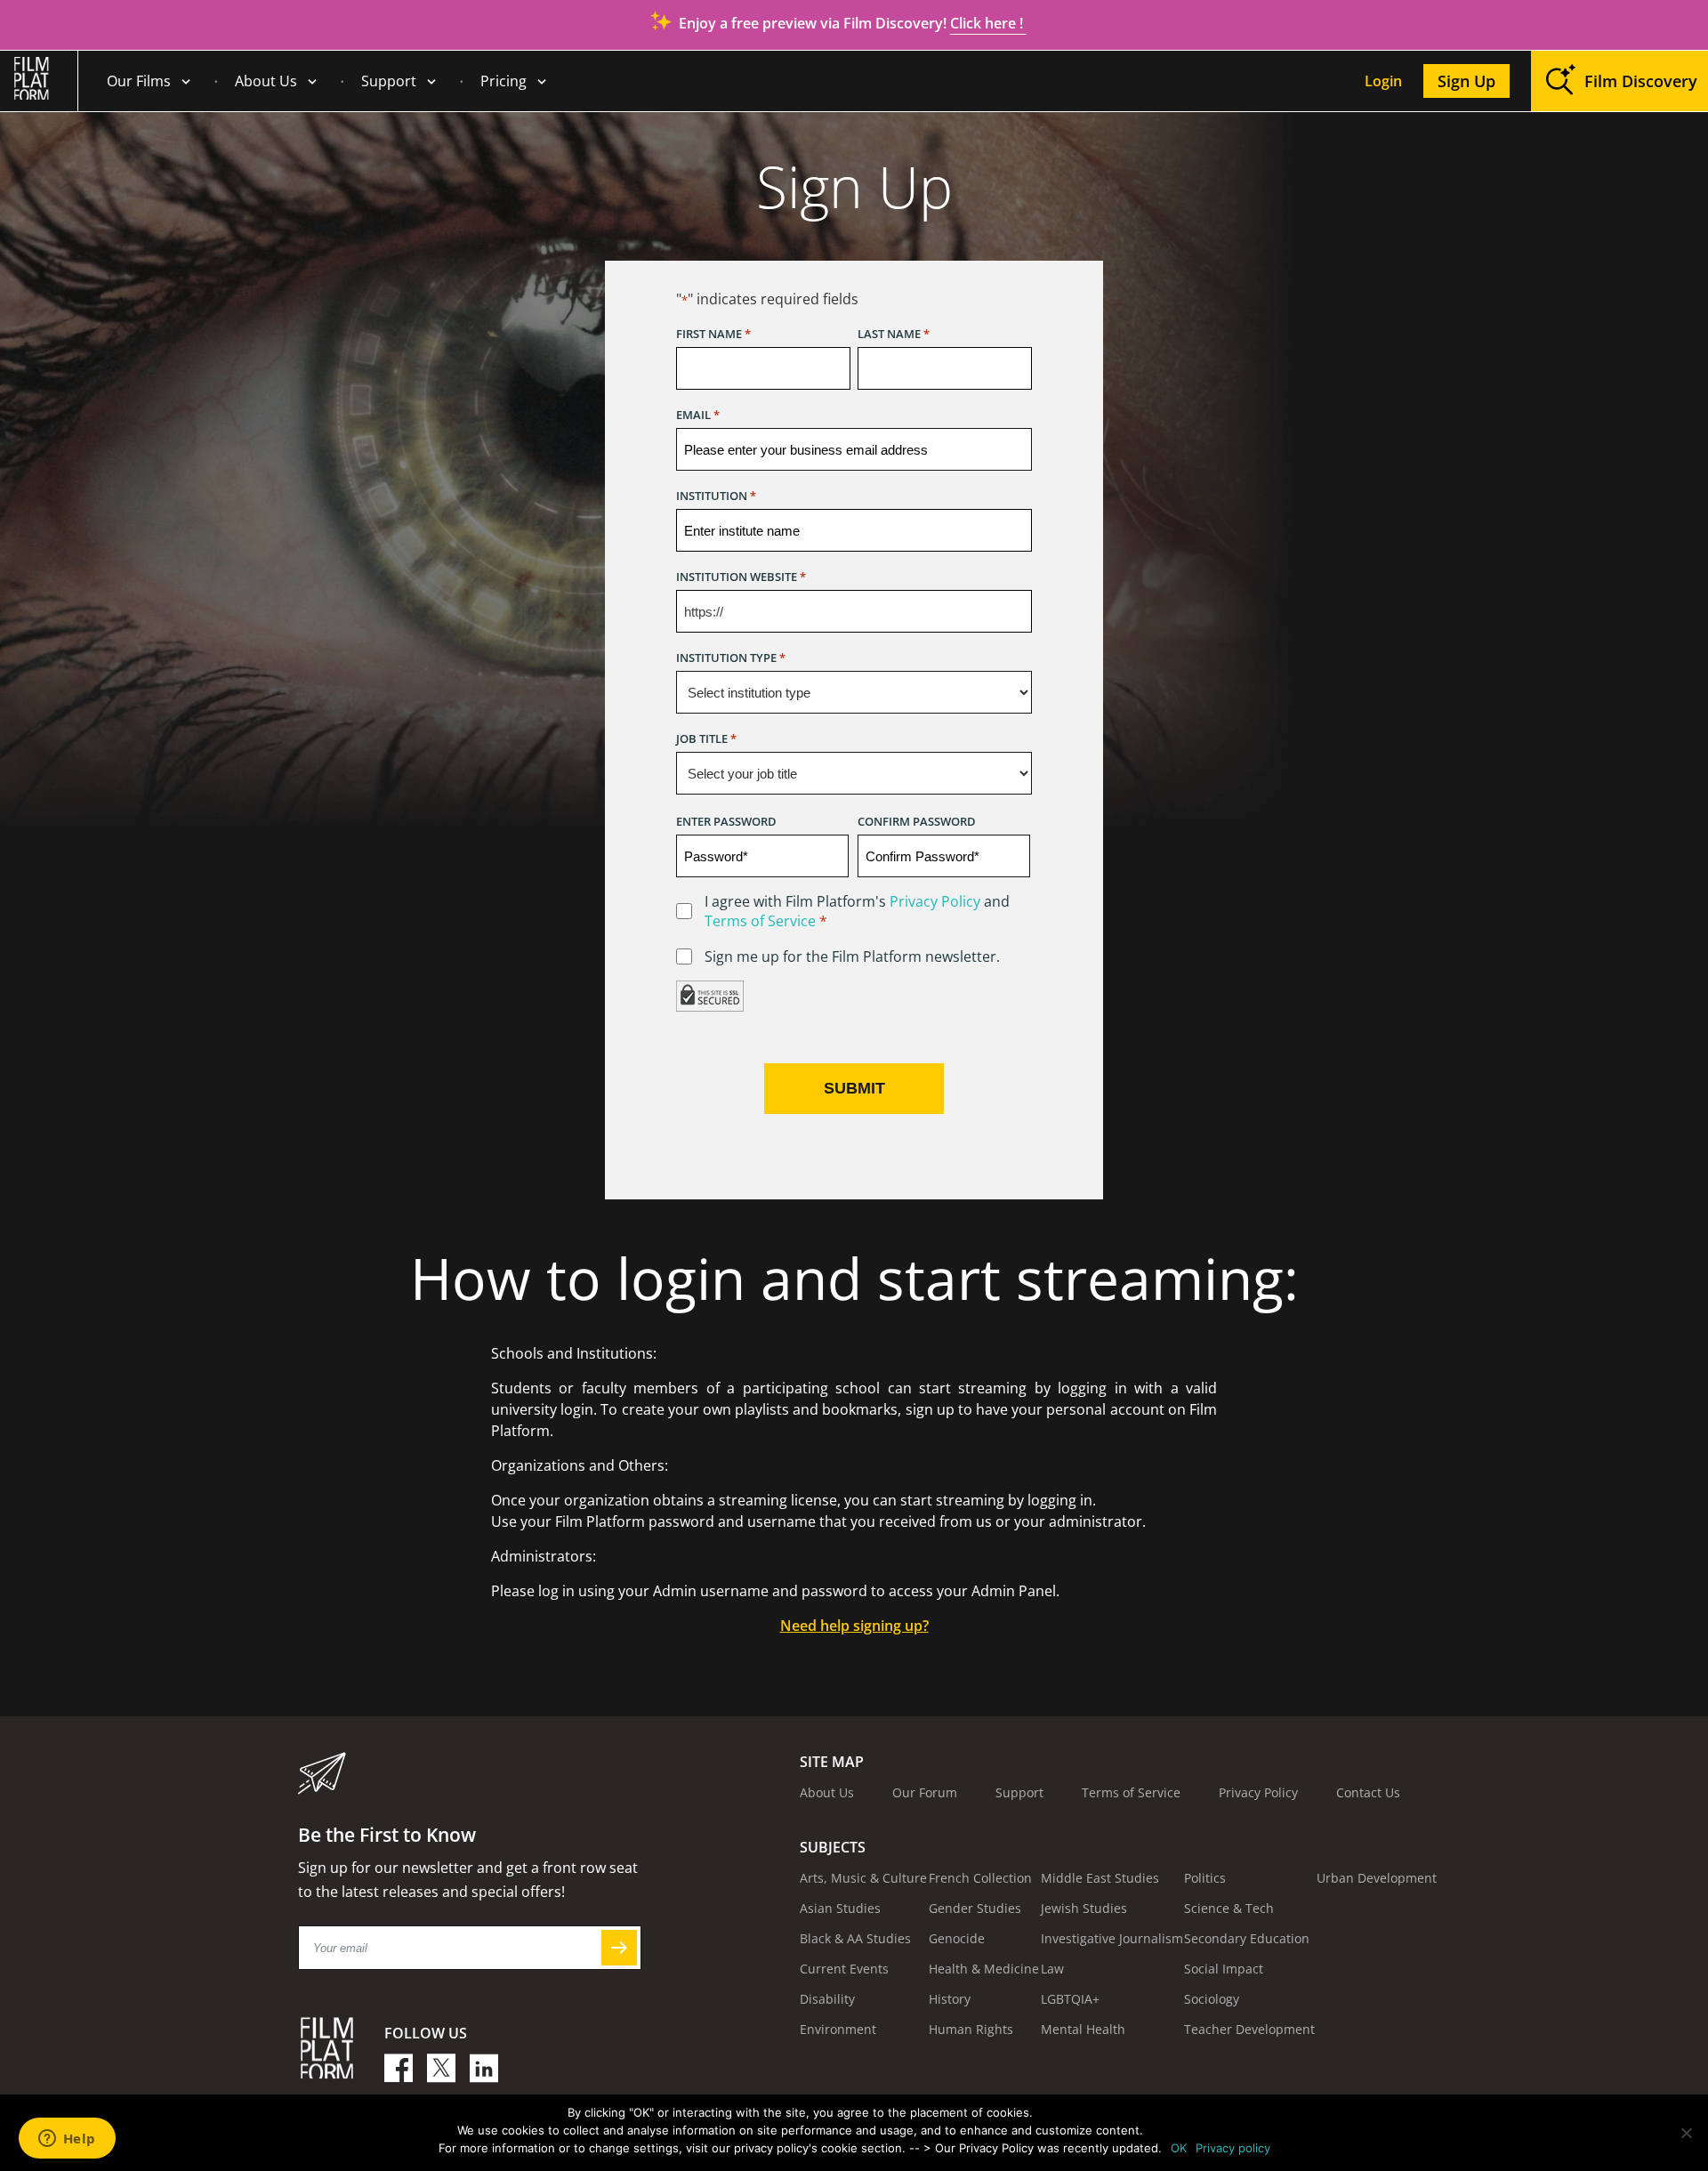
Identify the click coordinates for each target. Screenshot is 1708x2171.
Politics (1205, 1878)
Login (1383, 81)
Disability (827, 1999)
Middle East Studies (1100, 1878)
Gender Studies (975, 1908)
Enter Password (726, 821)
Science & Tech (1229, 1908)
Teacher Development (1249, 2029)
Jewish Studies (1084, 1908)
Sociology (1212, 1999)
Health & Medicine (984, 1969)
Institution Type (731, 658)
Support (389, 81)
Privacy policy (1233, 2148)
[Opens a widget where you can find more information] (67, 2140)
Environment (838, 2029)
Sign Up (1466, 81)
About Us (266, 81)
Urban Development (1377, 1878)
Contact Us (1368, 1792)
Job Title (706, 738)
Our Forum (925, 1792)
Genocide (957, 1938)
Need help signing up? (854, 1626)
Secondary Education (1247, 1938)
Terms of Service (760, 921)
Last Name (894, 334)
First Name (713, 334)
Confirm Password (917, 821)
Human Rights (971, 2029)
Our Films (139, 81)
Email (698, 415)
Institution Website (741, 577)
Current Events (844, 1969)
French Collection (980, 1878)
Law (1052, 1969)
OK (1179, 2148)
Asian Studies (840, 1908)
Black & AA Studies (855, 1938)
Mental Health (1083, 2029)
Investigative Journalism (1112, 1938)
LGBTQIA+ (1070, 1999)
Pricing (504, 81)
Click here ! (988, 23)
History (950, 1999)
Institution (716, 496)
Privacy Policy (935, 901)
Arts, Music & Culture (863, 1878)
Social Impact (1224, 1969)
